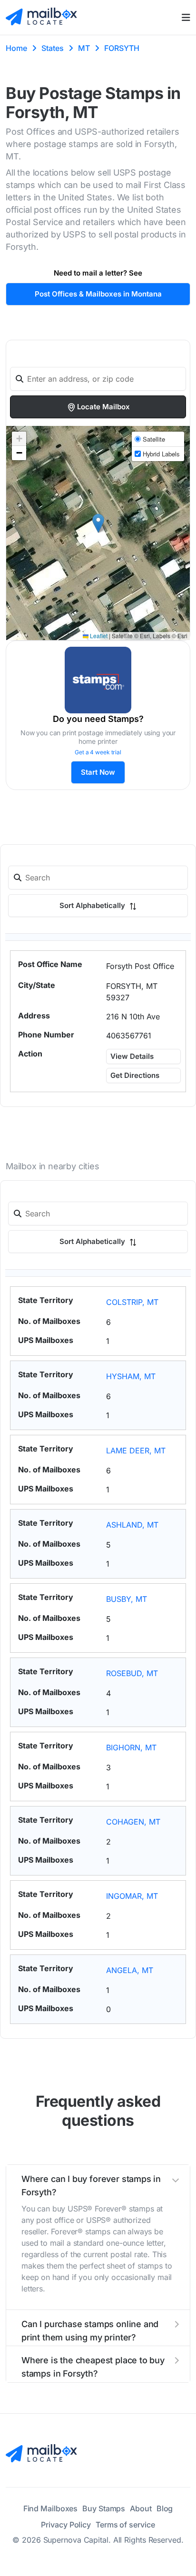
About (141, 2508)
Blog (165, 2508)
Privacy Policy (66, 2525)
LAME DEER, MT (136, 1451)
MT (84, 48)
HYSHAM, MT (131, 1376)
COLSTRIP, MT (132, 1302)
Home (16, 48)
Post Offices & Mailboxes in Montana (98, 294)
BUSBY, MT (127, 1599)
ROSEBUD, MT (132, 1673)
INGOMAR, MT (132, 1896)
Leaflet (98, 636)
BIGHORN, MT (131, 1747)
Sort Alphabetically (93, 905)
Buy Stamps (104, 2508)
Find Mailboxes (51, 2508)
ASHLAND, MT (132, 1525)
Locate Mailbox (103, 407)
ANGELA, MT (130, 1970)
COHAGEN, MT (133, 1822)
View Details (132, 1056)
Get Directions (135, 1075)
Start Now (98, 772)
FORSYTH (122, 48)
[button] (98, 523)
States (53, 48)
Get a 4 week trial (98, 752)
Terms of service (125, 2525)
